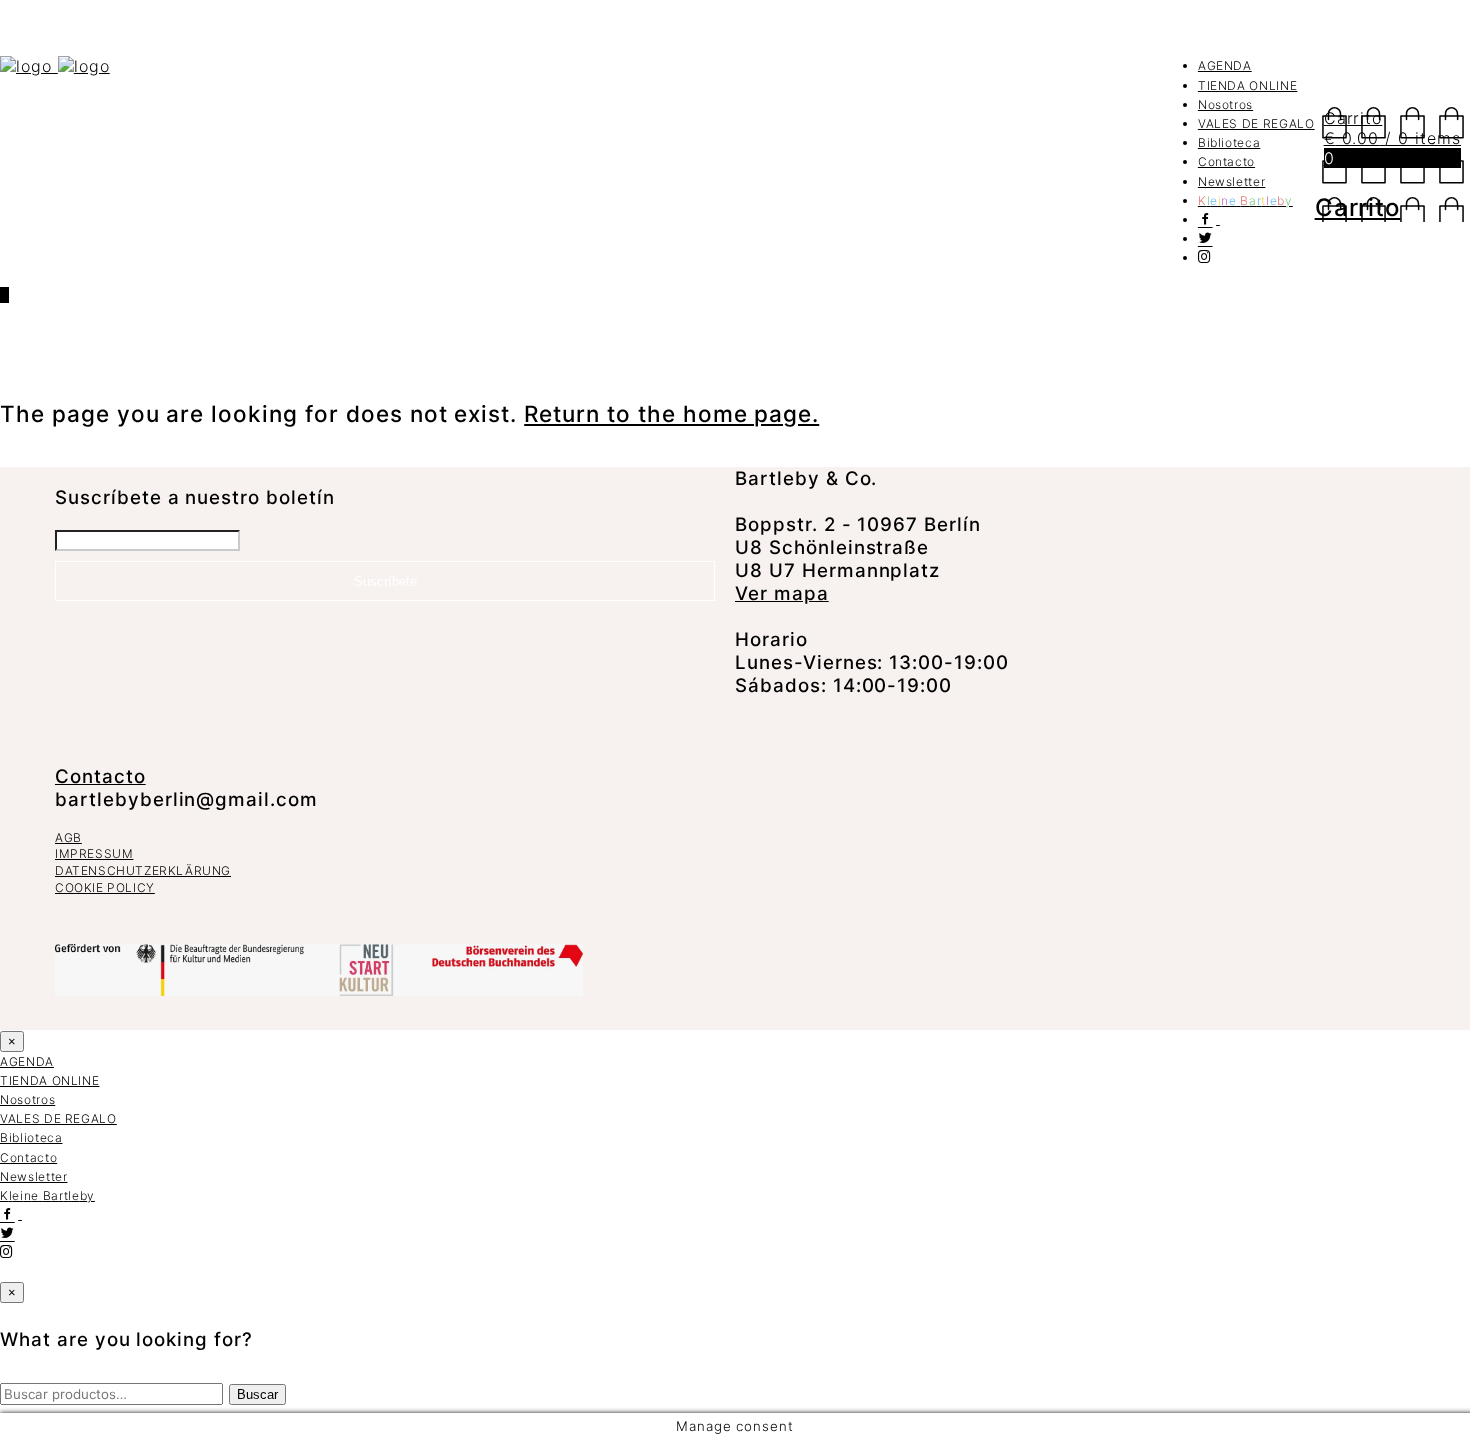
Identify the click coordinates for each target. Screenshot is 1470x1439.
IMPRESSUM (94, 853)
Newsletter (1232, 181)
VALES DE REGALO (1256, 123)
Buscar (257, 1394)
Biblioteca (1229, 142)
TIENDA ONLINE (1247, 85)
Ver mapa (782, 593)
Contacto (1226, 161)
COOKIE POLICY (105, 887)
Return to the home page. (671, 413)
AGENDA (1225, 65)
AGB (68, 837)
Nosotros (1225, 104)
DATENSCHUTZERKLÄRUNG (143, 870)
